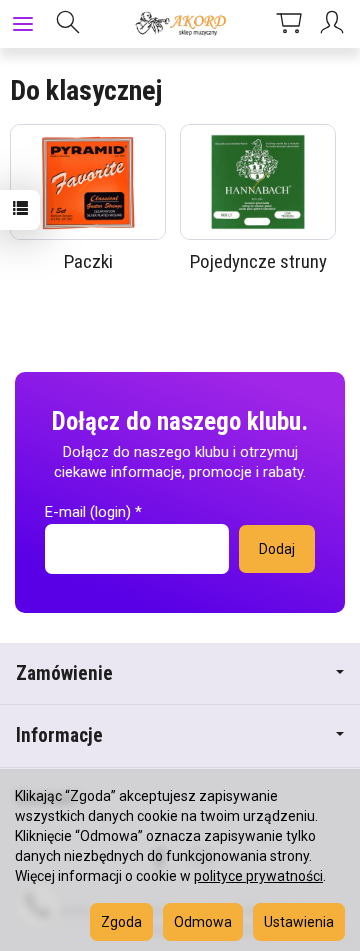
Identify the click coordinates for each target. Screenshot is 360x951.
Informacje (59, 735)
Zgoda (121, 922)
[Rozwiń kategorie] (23, 24)
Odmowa (203, 922)
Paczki (88, 261)
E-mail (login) (88, 512)
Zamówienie (64, 673)
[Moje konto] (335, 24)
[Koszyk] (289, 24)
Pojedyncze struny (258, 261)
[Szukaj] (68, 24)
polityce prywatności (258, 876)
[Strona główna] (179, 24)
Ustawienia (299, 922)
